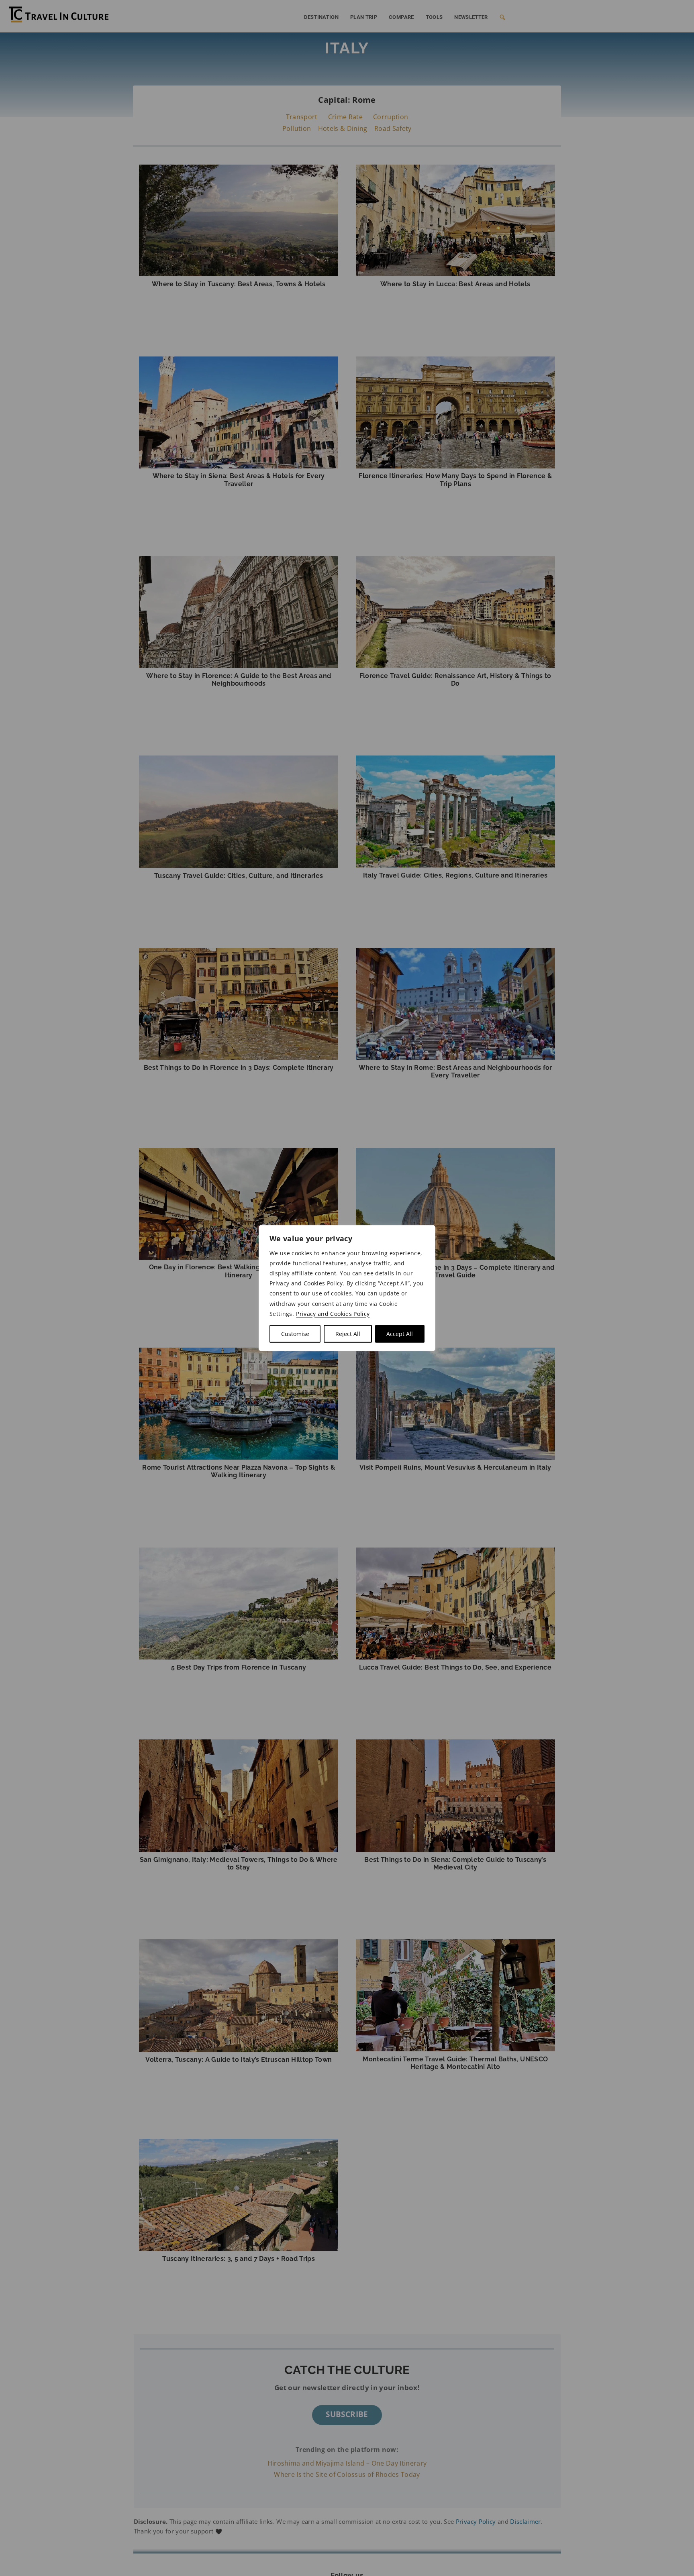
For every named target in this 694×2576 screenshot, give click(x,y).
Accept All (400, 1334)
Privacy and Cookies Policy (333, 1314)
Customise (295, 1334)
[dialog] (347, 1288)
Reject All (348, 1334)
